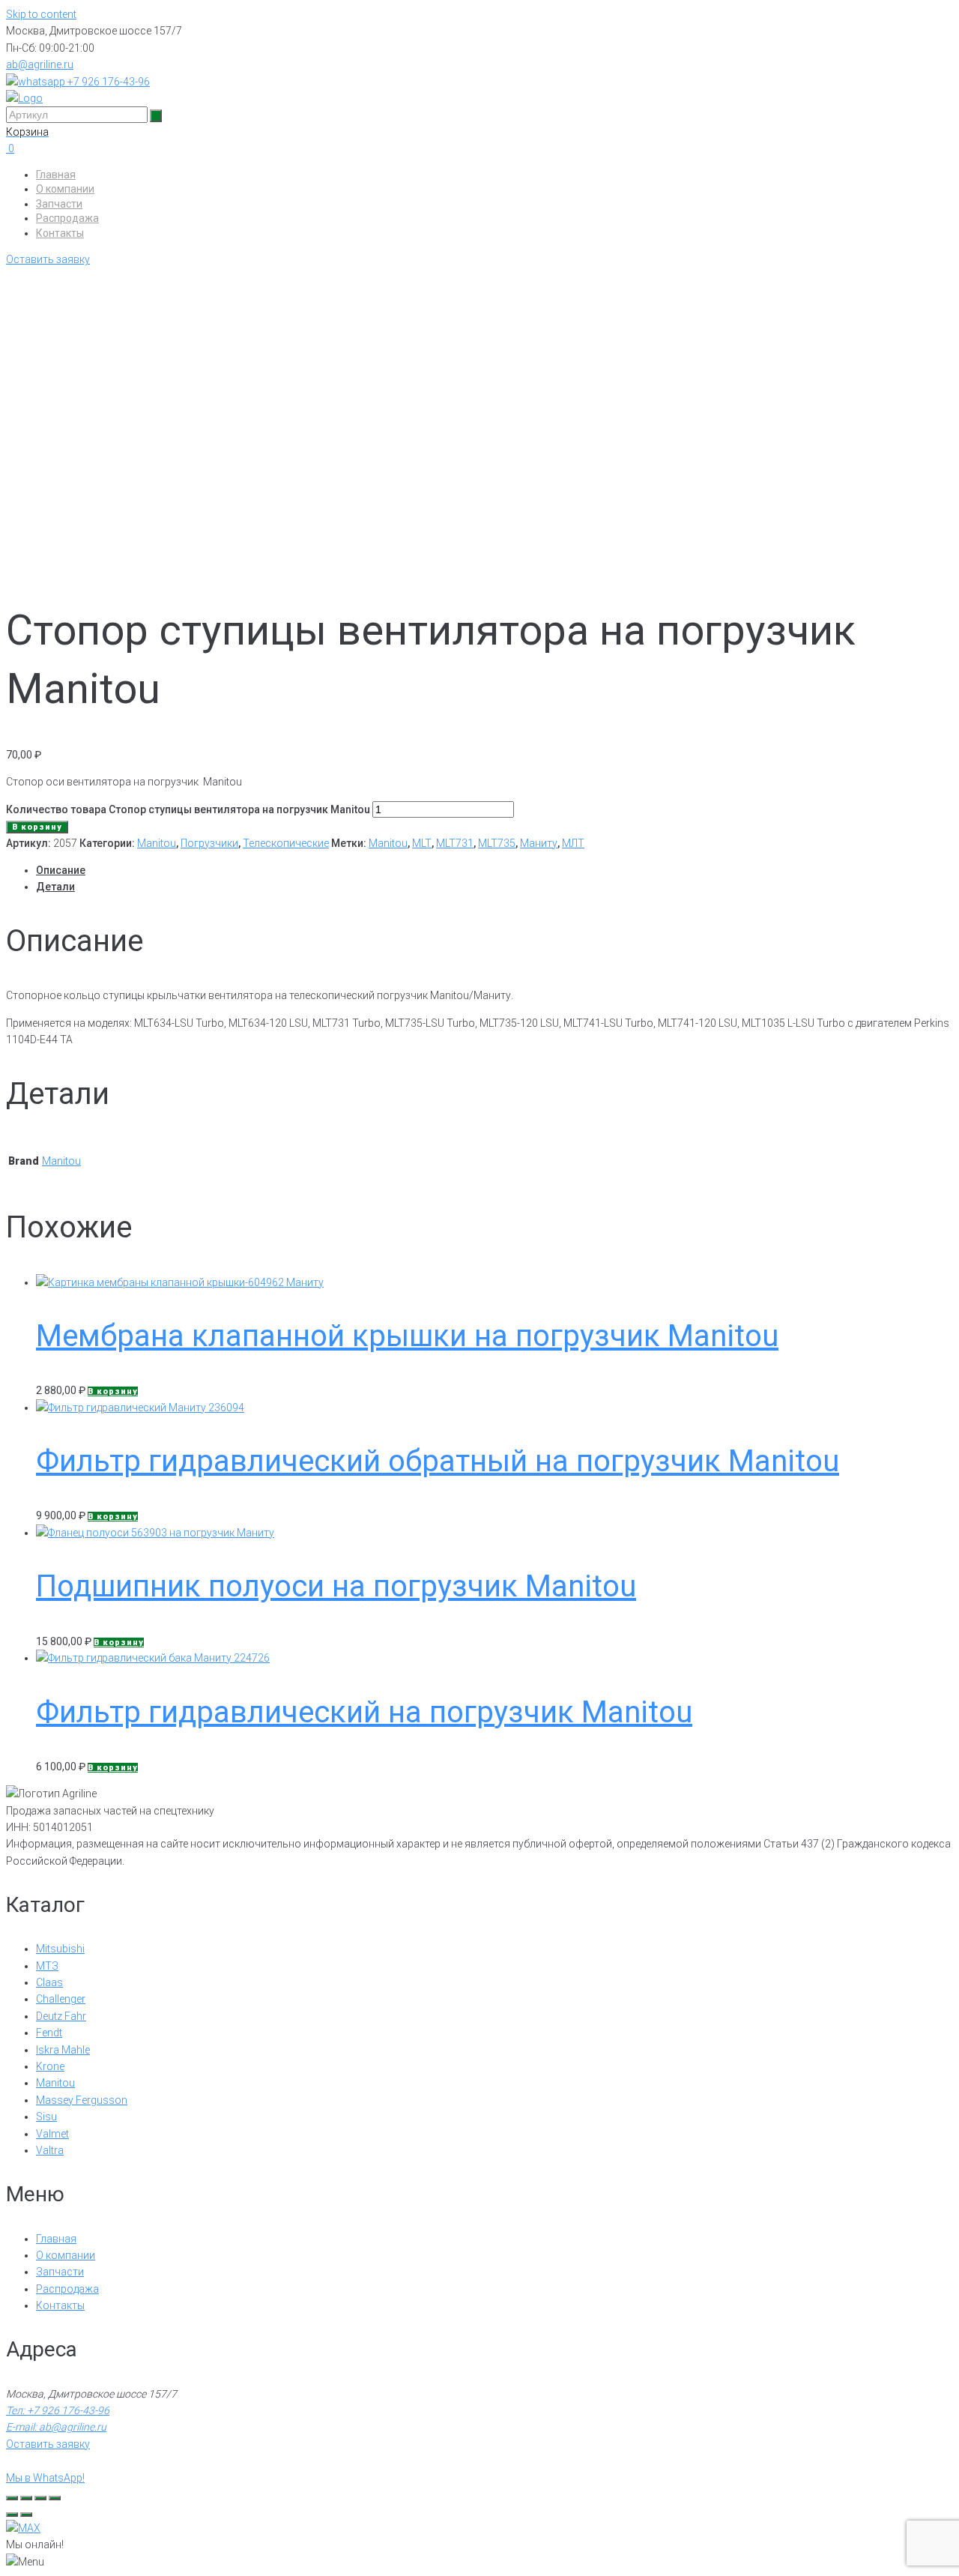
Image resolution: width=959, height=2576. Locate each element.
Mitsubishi (60, 1949)
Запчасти (59, 204)
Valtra (50, 2150)
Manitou (157, 843)
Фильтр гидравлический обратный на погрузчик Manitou (438, 1461)
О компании (65, 189)
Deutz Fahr (61, 2016)
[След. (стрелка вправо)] (26, 2515)
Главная (56, 175)
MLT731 (455, 843)
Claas (49, 1982)
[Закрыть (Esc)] (55, 2498)
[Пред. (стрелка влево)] (12, 2515)
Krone (50, 2066)
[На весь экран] (26, 2498)
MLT (422, 843)
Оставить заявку (48, 259)
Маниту (539, 843)
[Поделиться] (40, 2498)
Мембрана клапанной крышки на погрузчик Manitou (407, 1336)
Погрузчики (209, 843)
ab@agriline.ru (40, 64)
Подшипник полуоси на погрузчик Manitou (336, 1586)
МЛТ (573, 843)
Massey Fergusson (82, 2100)
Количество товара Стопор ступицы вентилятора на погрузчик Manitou (188, 809)
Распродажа (67, 218)
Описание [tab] (61, 870)
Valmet (52, 2134)
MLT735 (497, 843)
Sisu (46, 2117)
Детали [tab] (55, 887)
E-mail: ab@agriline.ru (56, 2427)
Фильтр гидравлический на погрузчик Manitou (364, 1712)
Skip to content (41, 14)
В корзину (37, 827)
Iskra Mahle (63, 2050)
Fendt (49, 2033)
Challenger (61, 1999)
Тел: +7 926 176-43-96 (58, 2410)
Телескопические (286, 843)
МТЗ (47, 1966)
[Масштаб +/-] (12, 2498)
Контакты (60, 233)
